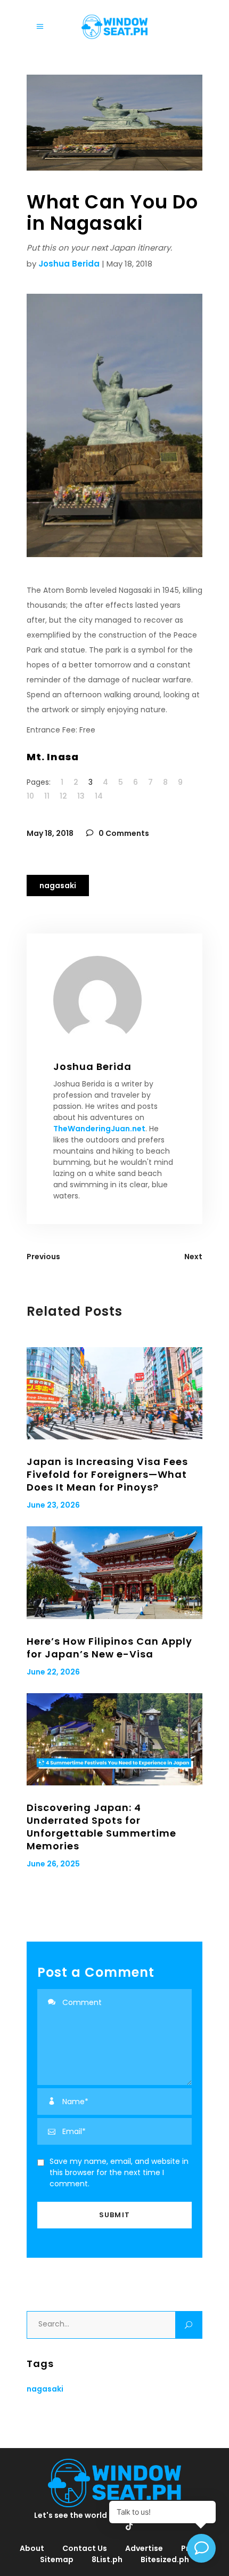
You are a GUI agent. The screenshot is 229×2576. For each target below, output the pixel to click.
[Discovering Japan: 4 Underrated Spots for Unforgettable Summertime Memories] (114, 1739)
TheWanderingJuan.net (99, 1129)
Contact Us (85, 2548)
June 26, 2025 (53, 1864)
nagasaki (58, 885)
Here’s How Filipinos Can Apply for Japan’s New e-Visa (109, 1648)
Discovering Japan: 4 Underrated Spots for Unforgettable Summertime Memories (101, 1827)
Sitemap (57, 2559)
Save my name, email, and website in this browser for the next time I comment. (119, 2172)
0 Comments (123, 833)
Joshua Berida (69, 264)
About (32, 2548)
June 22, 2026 (53, 1672)
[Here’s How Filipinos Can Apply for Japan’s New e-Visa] (114, 1572)
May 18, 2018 (50, 833)
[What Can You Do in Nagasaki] (114, 1000)
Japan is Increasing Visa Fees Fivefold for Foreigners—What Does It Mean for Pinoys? (107, 1474)
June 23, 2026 (53, 1505)
